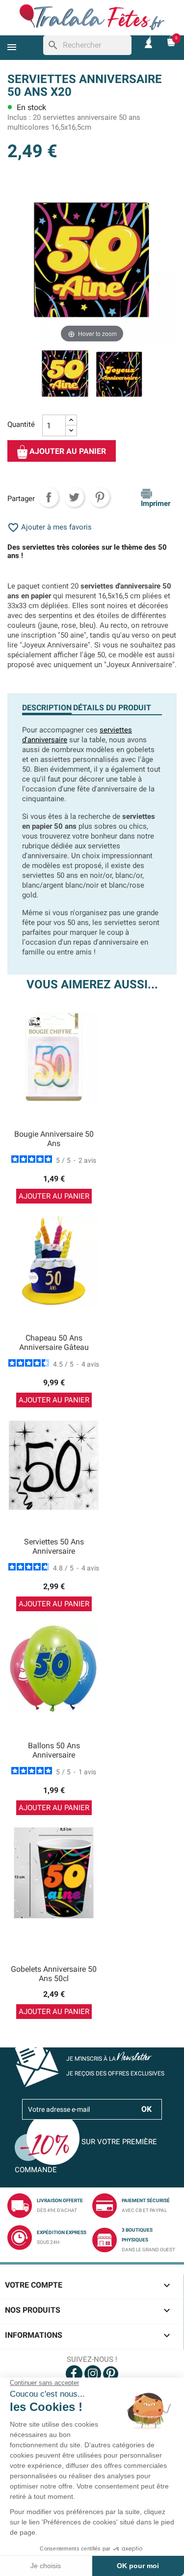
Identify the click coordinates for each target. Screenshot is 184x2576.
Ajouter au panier (67, 452)
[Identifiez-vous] (148, 42)
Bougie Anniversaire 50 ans (54, 1139)
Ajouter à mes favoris (50, 527)
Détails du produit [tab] (112, 708)
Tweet (74, 497)
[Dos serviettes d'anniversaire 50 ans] (119, 375)
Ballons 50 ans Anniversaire (54, 1750)
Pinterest (100, 497)
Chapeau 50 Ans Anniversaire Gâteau (54, 1343)
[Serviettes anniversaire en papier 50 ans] (65, 375)
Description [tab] (47, 708)
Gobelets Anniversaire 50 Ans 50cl (54, 1974)
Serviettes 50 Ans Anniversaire (54, 1547)
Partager (49, 497)
